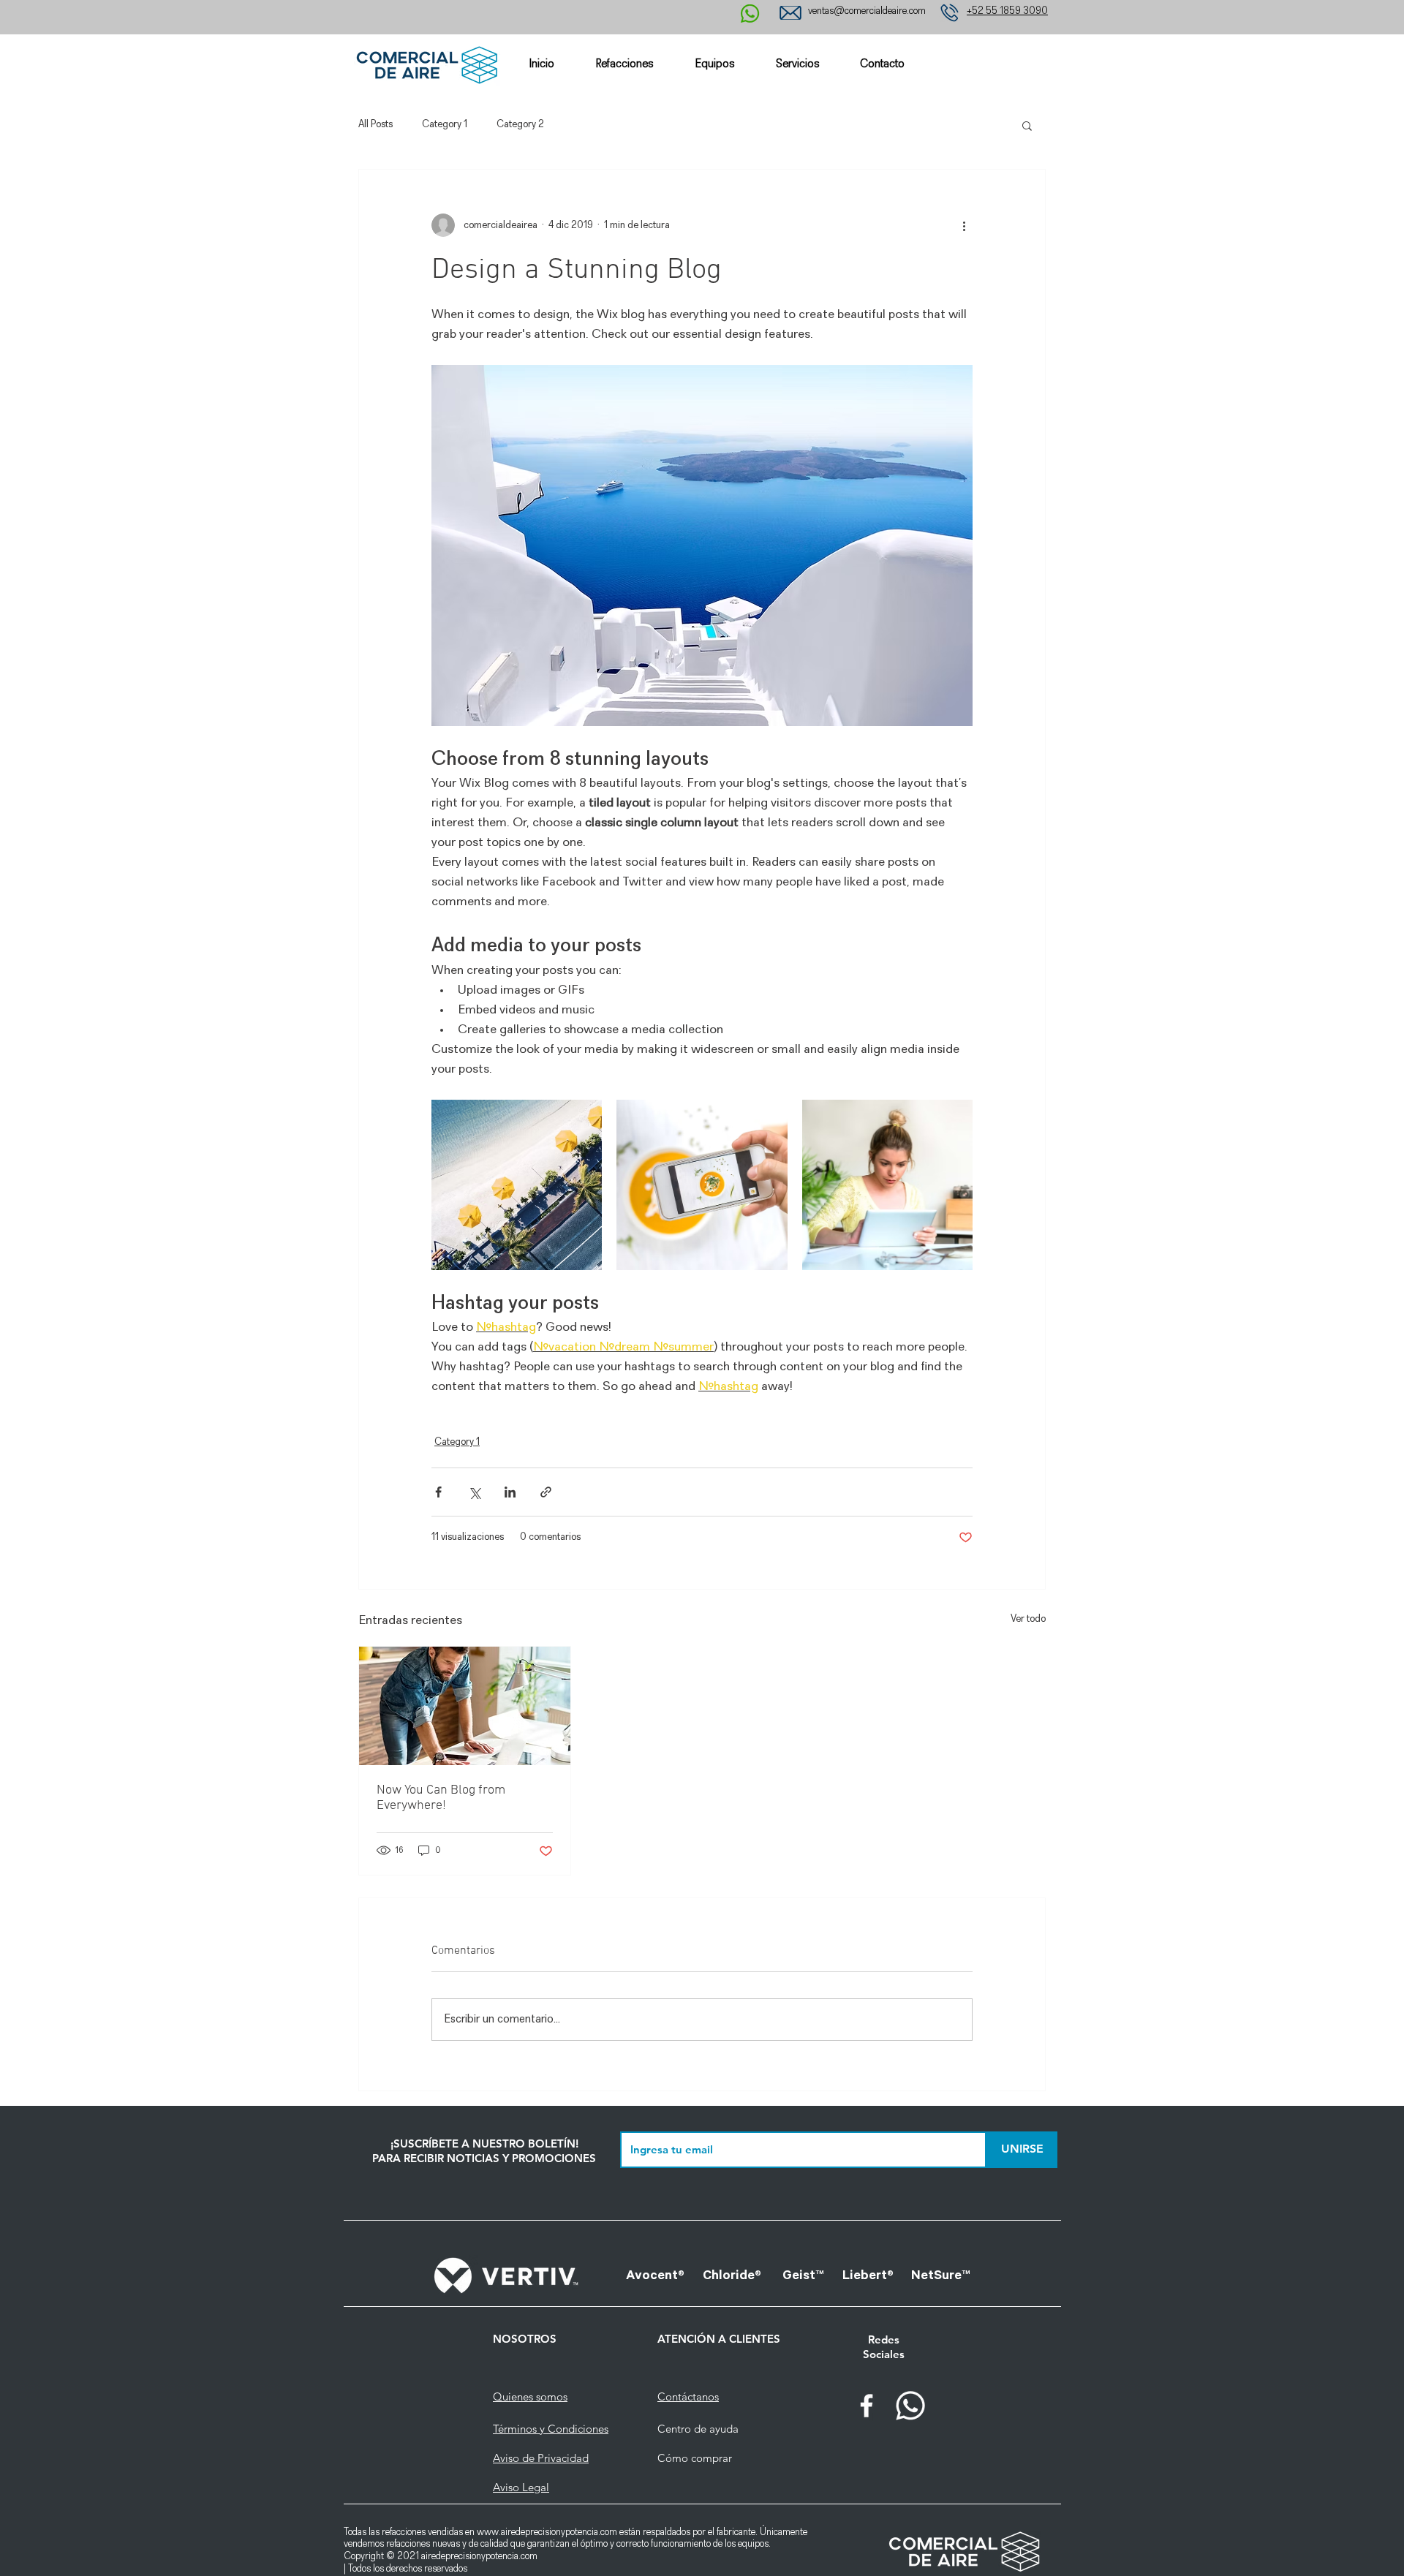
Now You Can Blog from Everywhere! (441, 1798)
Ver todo (1028, 1619)
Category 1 (445, 125)
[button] (1027, 125)
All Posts (375, 125)
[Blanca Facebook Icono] (867, 2406)
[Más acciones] (964, 225)
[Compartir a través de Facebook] (438, 1492)
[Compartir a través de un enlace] (546, 1492)
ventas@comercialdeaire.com (867, 11)
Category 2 (520, 125)
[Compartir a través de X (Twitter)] (474, 1492)
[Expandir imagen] (517, 1185)
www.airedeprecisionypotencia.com (547, 2532)
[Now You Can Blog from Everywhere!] (465, 1706)
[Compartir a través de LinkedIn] (510, 1492)
